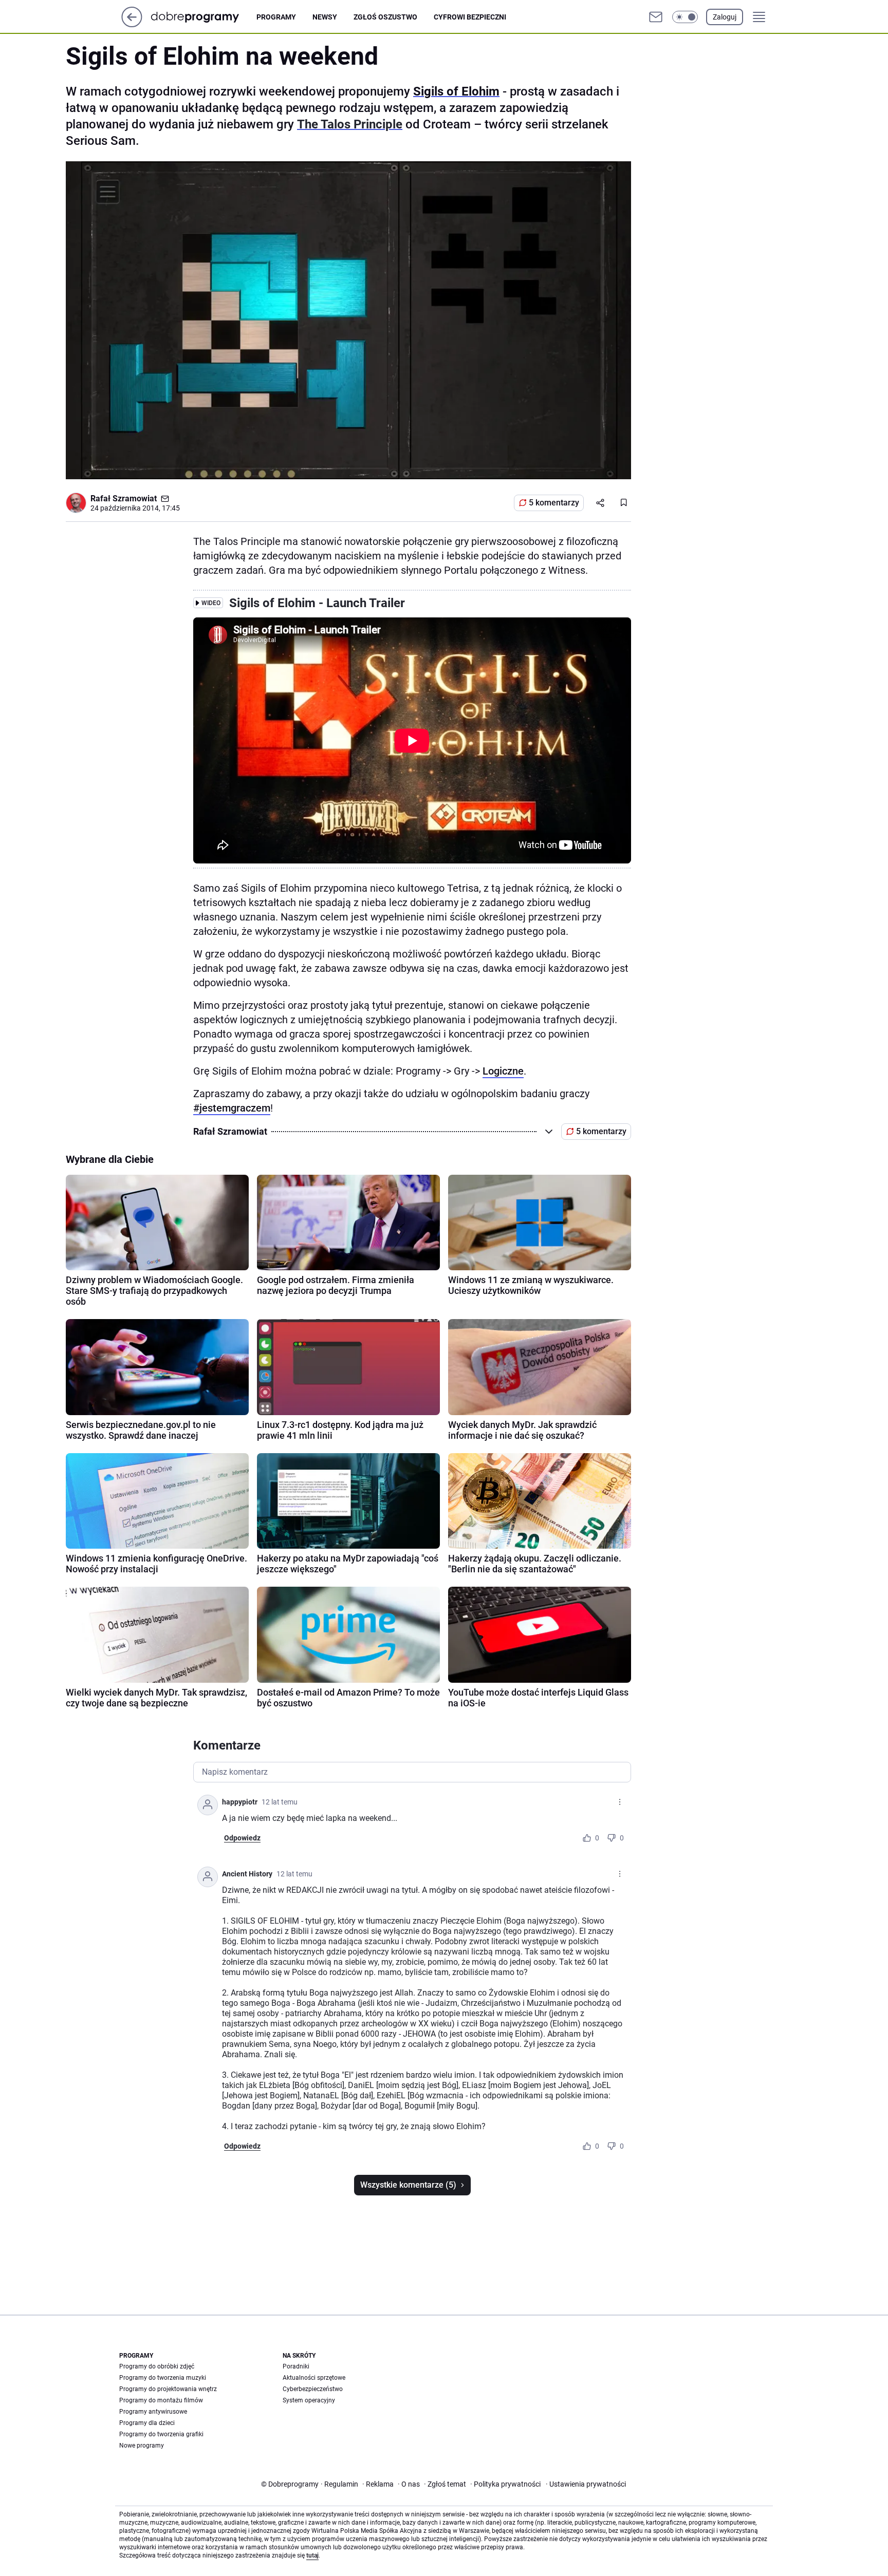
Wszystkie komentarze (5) (408, 2185)
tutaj (312, 2555)
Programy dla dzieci (147, 2423)
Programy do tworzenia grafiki (161, 2434)
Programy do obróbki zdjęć (157, 2366)
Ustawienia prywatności (586, 2484)
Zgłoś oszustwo (385, 17)
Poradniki (296, 2366)
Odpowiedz (242, 1838)
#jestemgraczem (232, 1108)
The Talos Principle (350, 124)
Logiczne (503, 1071)
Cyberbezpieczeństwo (313, 2389)
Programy (276, 17)
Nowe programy (142, 2446)
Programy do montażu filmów (161, 2400)
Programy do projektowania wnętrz (168, 2389)
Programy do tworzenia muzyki (163, 2378)
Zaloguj (725, 17)
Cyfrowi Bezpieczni (470, 17)
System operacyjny (309, 2400)
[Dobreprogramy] (203, 17)
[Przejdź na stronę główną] (132, 24)
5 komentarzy (554, 503)
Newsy (325, 17)
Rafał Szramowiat (124, 499)
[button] (685, 17)
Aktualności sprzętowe (314, 2378)
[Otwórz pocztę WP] (656, 17)
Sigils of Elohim (456, 91)
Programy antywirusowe (153, 2412)
